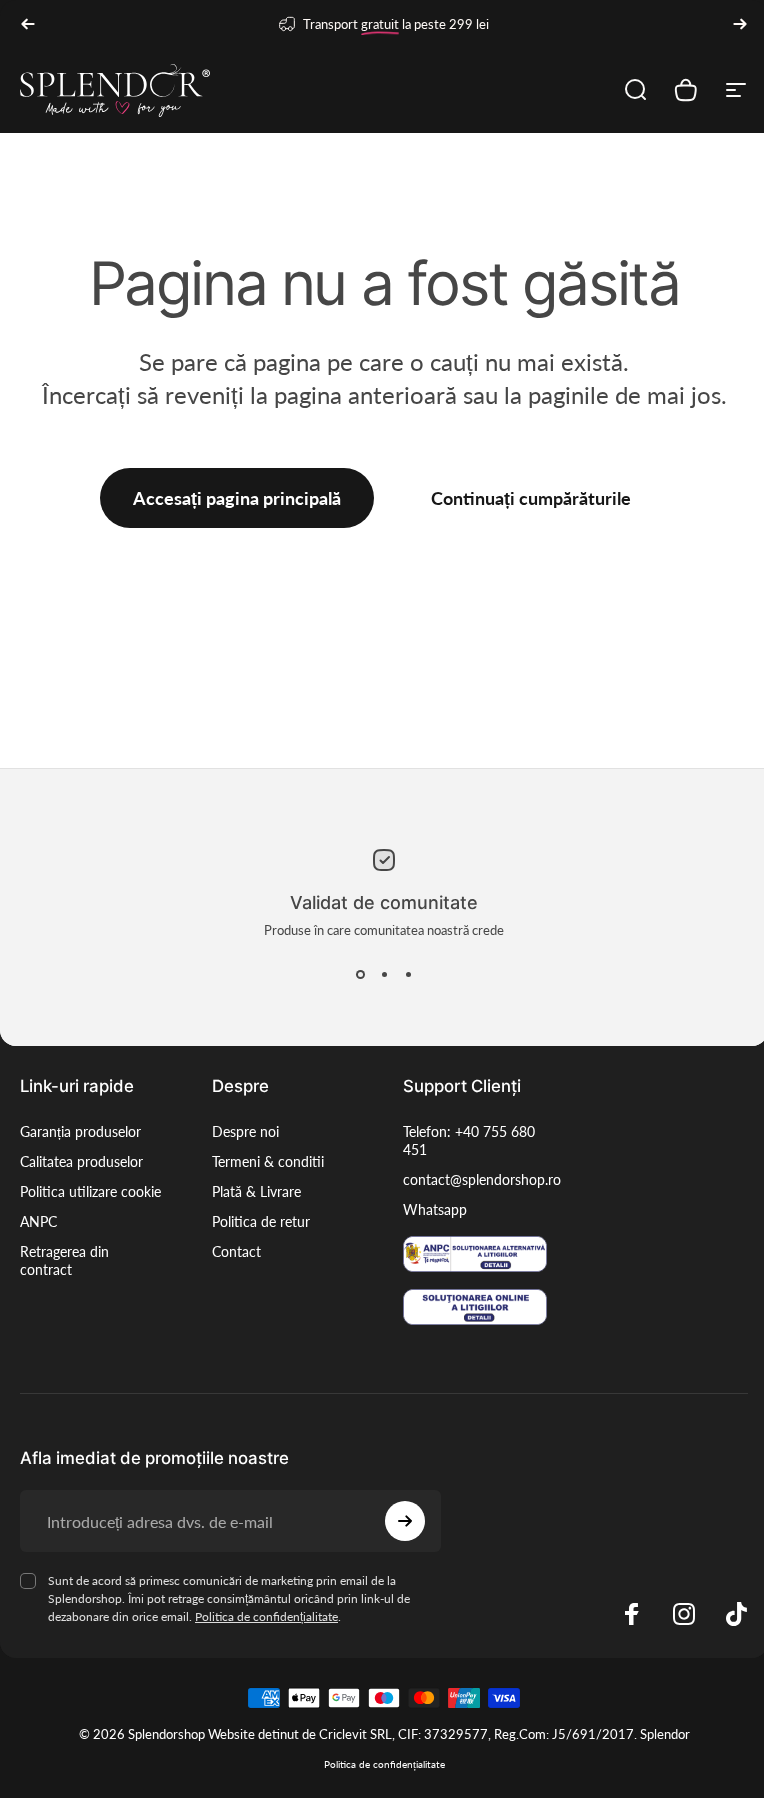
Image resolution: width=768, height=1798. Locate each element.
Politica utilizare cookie (90, 1191)
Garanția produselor (80, 1131)
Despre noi (245, 1131)
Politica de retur (261, 1221)
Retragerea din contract (64, 1260)
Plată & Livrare (256, 1191)
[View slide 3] (408, 974)
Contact (236, 1251)
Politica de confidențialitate (266, 1616)
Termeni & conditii (268, 1161)
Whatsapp (435, 1209)
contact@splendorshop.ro (482, 1179)
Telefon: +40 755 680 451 (469, 1140)
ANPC (38, 1221)
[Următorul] (740, 24)
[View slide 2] (384, 974)
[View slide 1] (360, 974)
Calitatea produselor (81, 1161)
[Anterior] (28, 24)
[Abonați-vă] (405, 1521)
